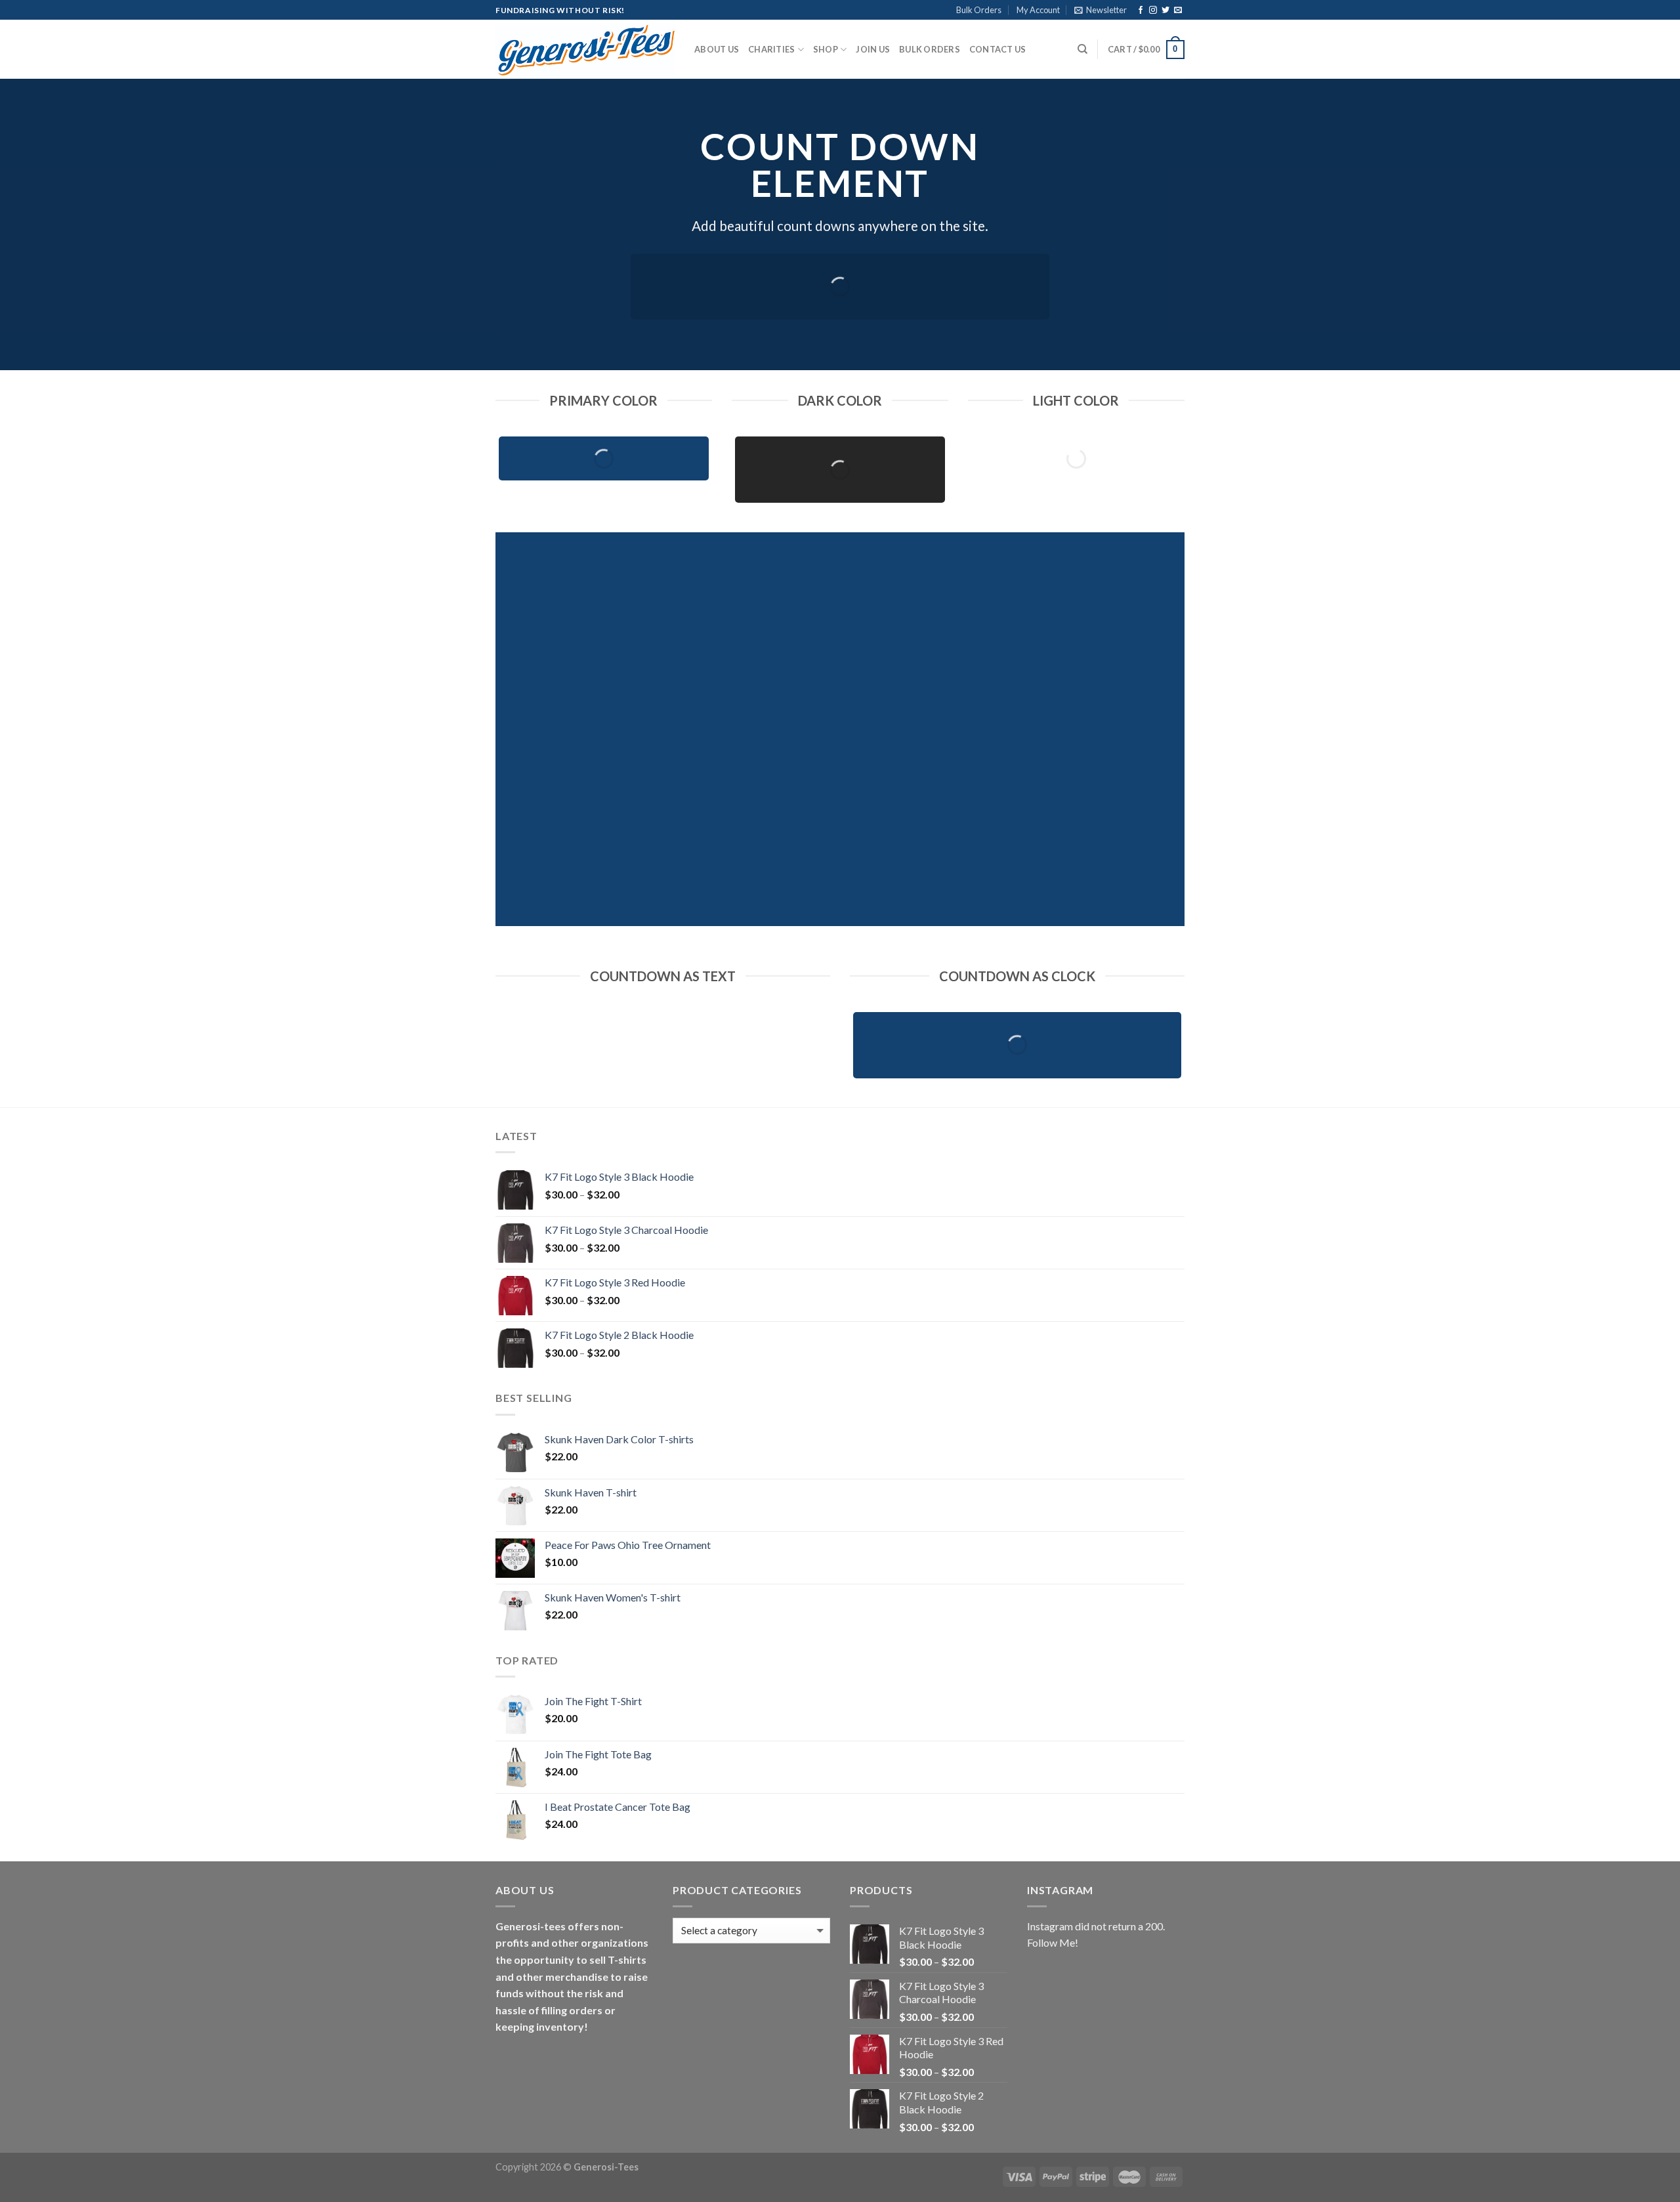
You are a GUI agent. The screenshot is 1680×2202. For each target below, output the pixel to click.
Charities (771, 49)
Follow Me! (1053, 1942)
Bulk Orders (979, 10)
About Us (717, 49)
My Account (1038, 10)
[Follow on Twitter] (1165, 11)
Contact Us (998, 49)
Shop (826, 49)
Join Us (873, 49)
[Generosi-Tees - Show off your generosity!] (585, 50)
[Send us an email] (1178, 11)
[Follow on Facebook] (1141, 11)
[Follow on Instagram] (1153, 11)
